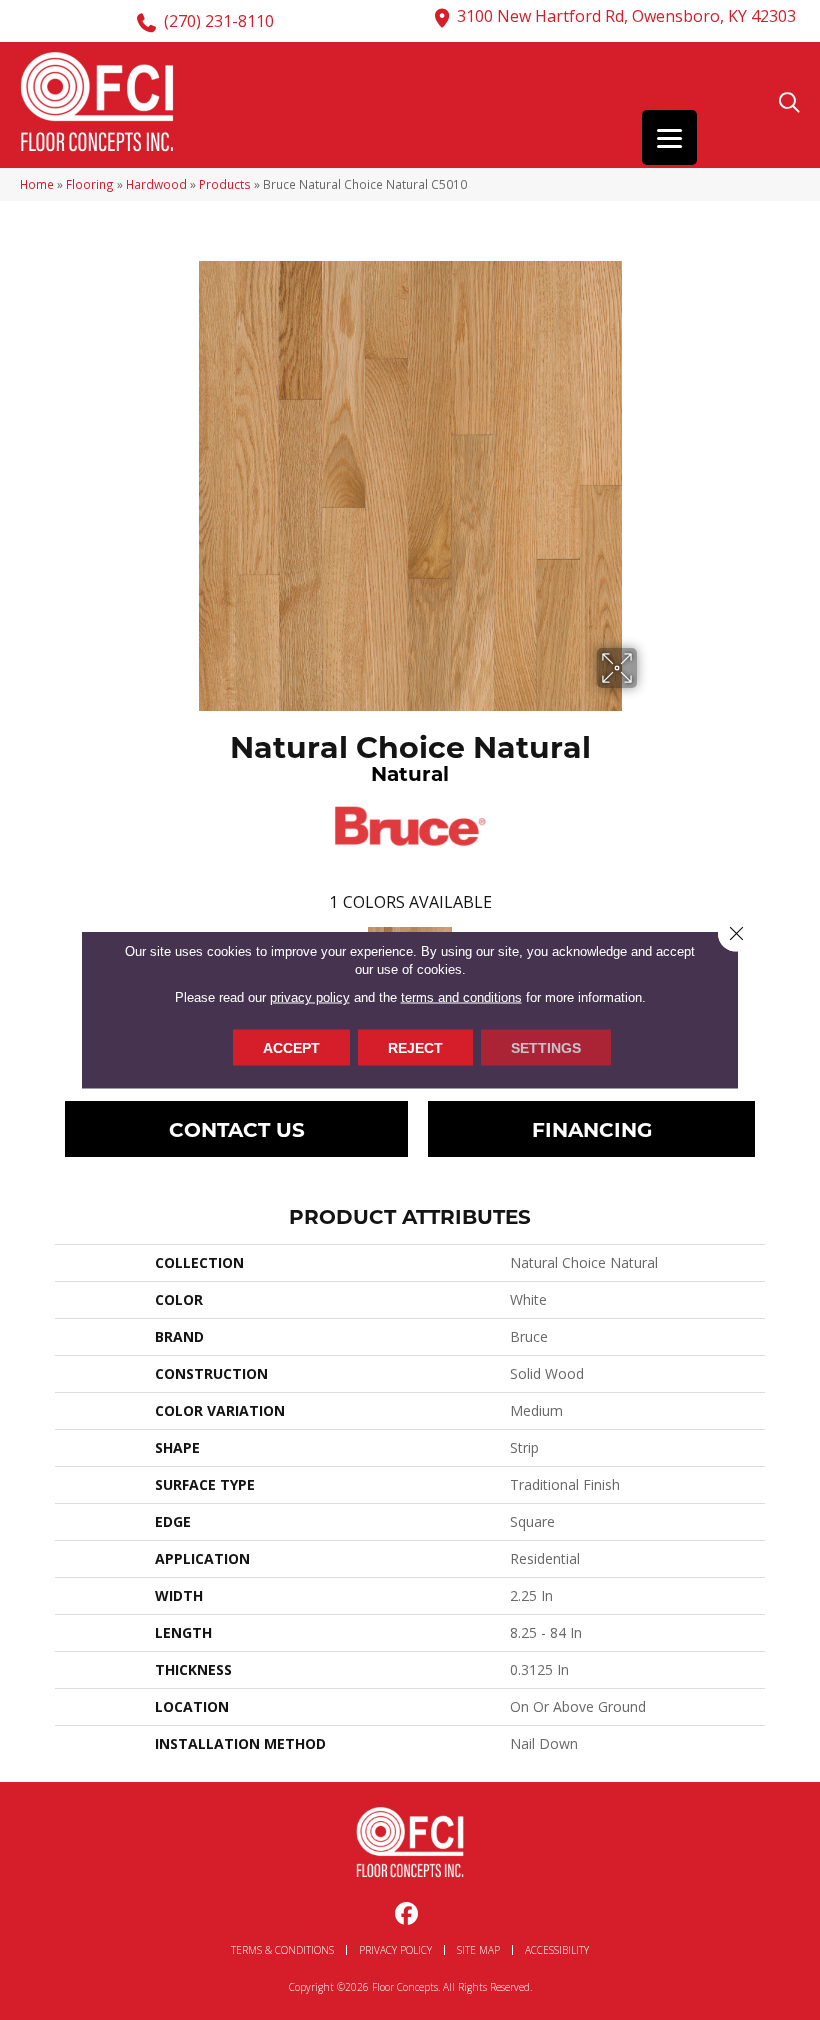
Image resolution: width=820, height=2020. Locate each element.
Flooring (90, 184)
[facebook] (407, 1914)
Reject (415, 1048)
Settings (546, 1048)
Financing (592, 1128)
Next (775, 971)
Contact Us (237, 1128)
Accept (291, 1048)
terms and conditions (461, 997)
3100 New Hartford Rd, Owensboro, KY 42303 (626, 16)
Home (37, 184)
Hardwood (156, 184)
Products (225, 184)
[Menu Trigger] (669, 137)
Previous (45, 971)
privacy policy (310, 997)
